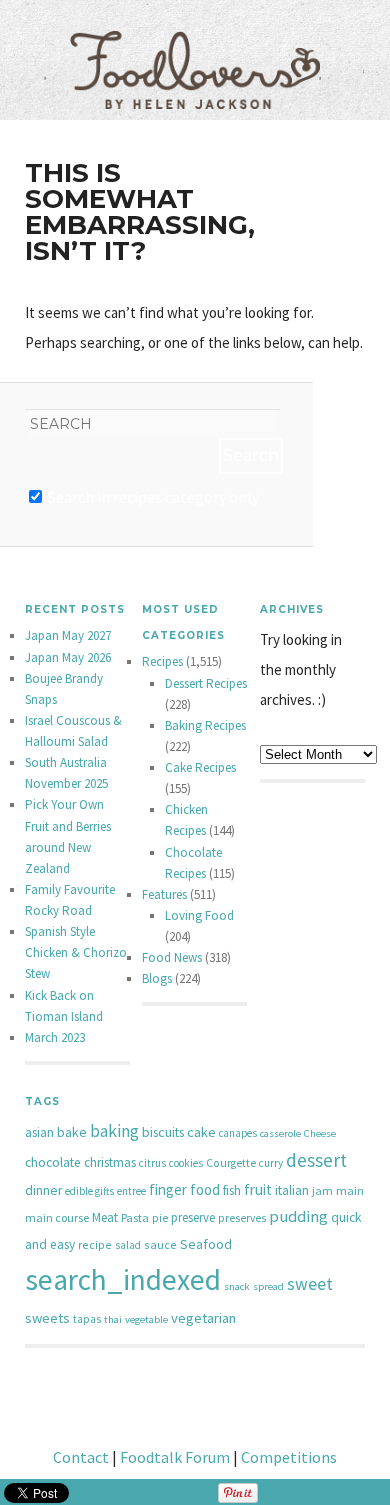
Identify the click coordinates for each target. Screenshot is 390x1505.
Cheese (320, 1133)
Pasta (135, 1217)
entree (131, 1191)
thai (113, 1319)
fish (232, 1190)
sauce (160, 1244)
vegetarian (203, 1318)
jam (322, 1190)
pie (160, 1218)
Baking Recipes (205, 725)
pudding (298, 1216)
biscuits (163, 1132)
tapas (87, 1319)
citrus (152, 1163)
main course (57, 1217)
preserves (242, 1218)
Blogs (157, 978)
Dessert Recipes (206, 683)
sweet (310, 1283)
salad (128, 1245)
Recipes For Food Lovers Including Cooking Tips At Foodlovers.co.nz (195, 50)
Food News (172, 957)
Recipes (162, 661)
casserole (280, 1133)
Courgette (231, 1163)
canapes (238, 1133)
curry (271, 1163)
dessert (316, 1160)
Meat (105, 1217)
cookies (186, 1163)
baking (114, 1131)
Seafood (206, 1244)
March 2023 (55, 1037)
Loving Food (199, 915)
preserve (193, 1217)
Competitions (289, 1457)
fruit (258, 1189)
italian (292, 1190)
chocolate (53, 1162)
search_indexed (123, 1279)
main (350, 1190)
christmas (110, 1162)
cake (201, 1132)
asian (39, 1132)
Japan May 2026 (68, 657)
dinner (43, 1190)
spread (268, 1286)
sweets (47, 1318)
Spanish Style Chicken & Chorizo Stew (76, 952)
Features (164, 894)
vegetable (146, 1319)
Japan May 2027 (68, 635)
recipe (95, 1244)
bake (72, 1132)
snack (237, 1286)
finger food (184, 1189)
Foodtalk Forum (175, 1457)
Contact (81, 1457)
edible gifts (89, 1191)
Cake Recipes (200, 767)
